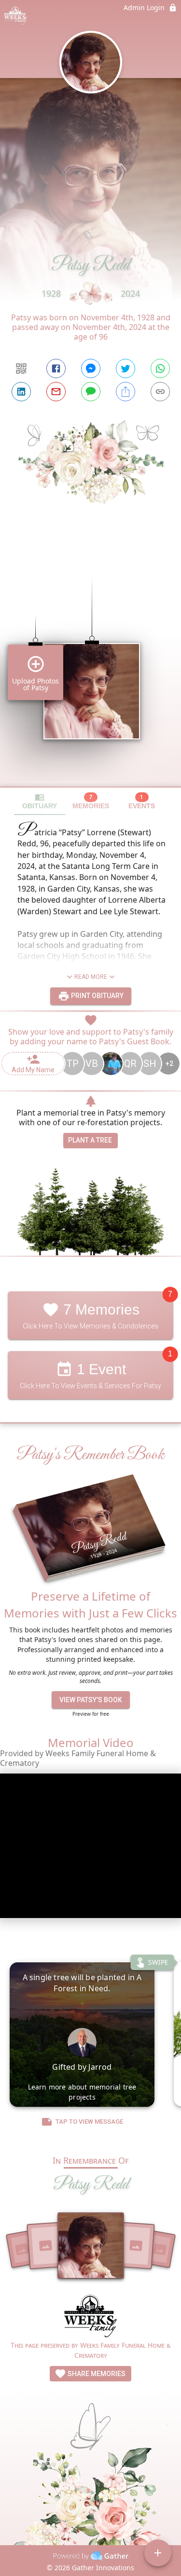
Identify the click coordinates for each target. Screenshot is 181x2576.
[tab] (40, 801)
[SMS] (91, 392)
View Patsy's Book (91, 1700)
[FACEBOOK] (56, 368)
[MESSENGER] (91, 368)
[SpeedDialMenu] (158, 2553)
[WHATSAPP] (160, 368)
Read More (91, 977)
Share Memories (96, 2374)
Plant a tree (90, 1140)
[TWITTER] (125, 368)
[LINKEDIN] (21, 392)
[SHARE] (125, 392)
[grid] (90, 665)
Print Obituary (97, 996)
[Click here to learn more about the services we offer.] (90, 2317)
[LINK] (160, 392)
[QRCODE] (21, 368)
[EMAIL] (56, 392)
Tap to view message (89, 2122)
